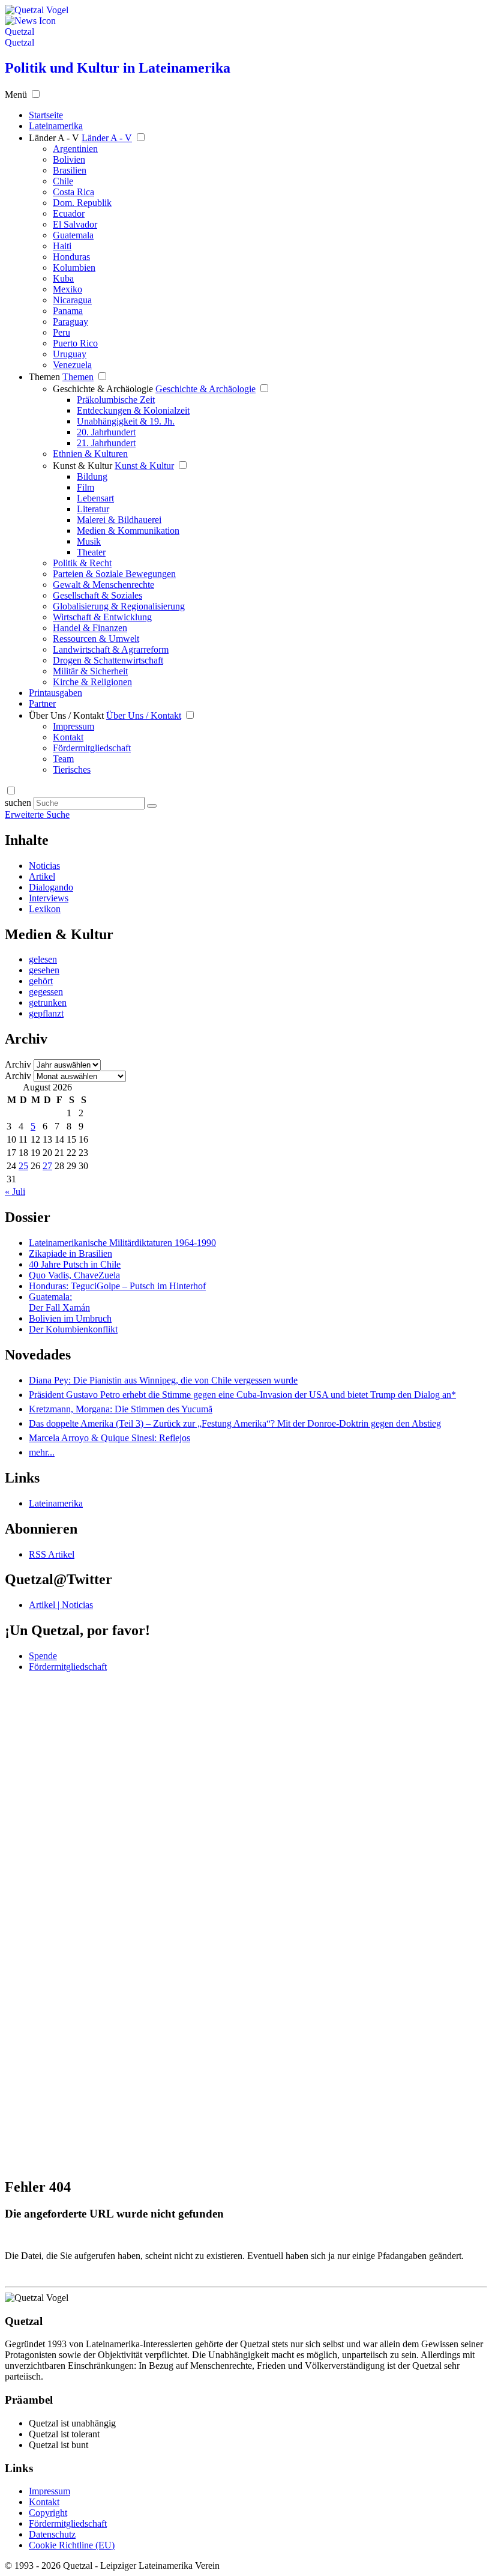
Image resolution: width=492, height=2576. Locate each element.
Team (63, 759)
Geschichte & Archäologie (103, 389)
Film (85, 487)
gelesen (43, 959)
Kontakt (68, 737)
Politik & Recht (82, 563)
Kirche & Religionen (92, 682)
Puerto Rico (75, 343)
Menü (16, 95)
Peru (61, 332)
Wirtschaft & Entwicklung (102, 617)
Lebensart (95, 498)
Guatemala (73, 235)
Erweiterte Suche (37, 815)
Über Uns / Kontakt (66, 715)
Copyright (48, 2513)
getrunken (48, 1002)
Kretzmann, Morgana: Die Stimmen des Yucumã (121, 1409)
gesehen (44, 970)
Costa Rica (73, 192)
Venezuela (72, 365)
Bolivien (69, 159)
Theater (91, 552)
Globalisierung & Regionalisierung (119, 606)
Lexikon (45, 909)
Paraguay (70, 322)
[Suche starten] (152, 806)
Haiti (62, 246)
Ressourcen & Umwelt (96, 639)
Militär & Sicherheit (90, 671)
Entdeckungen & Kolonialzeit (133, 410)
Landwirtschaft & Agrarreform (111, 649)
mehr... (42, 1452)
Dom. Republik (82, 203)
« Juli (15, 1192)
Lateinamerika (56, 1503)
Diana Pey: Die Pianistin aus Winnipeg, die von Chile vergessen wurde (163, 1380)
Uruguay (70, 354)
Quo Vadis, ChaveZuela (74, 1275)
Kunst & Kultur (82, 466)
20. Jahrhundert (106, 432)
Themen (44, 377)
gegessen (46, 992)
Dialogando (51, 887)
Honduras (71, 257)
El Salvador (75, 224)
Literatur (93, 509)
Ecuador (69, 213)
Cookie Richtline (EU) (72, 2545)
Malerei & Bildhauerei (119, 520)
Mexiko (67, 289)
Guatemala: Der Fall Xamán (59, 1302)
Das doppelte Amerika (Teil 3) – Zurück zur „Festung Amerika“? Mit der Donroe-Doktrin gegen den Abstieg (235, 1423)
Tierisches (72, 769)
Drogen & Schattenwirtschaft (108, 660)
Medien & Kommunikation (128, 531)
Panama (68, 311)
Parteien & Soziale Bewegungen (114, 574)
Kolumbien (74, 268)
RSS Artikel (52, 1554)
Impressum (73, 726)
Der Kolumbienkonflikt (73, 1329)
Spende (43, 1656)
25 (23, 1166)
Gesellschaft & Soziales (97, 595)
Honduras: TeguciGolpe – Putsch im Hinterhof (117, 1286)
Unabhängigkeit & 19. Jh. (126, 421)
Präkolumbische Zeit (116, 400)
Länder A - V (54, 138)
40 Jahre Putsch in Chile (75, 1264)
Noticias (44, 866)
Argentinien (75, 149)
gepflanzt (46, 1013)
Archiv (18, 1064)
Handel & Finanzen (90, 628)
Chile (63, 181)
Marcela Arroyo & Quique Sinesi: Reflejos (109, 1438)
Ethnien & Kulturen (90, 454)
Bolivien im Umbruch (70, 1318)
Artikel (42, 876)
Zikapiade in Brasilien (70, 1253)
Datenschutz (52, 2534)
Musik (89, 541)
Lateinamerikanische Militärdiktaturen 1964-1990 (122, 1243)
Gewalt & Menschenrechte (103, 585)
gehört (41, 981)
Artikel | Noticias (61, 1605)
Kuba (63, 278)
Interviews (49, 898)
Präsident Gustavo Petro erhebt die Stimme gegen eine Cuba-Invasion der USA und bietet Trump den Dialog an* (242, 1395)
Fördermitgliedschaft (92, 748)
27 (47, 1166)
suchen (18, 803)
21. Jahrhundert (106, 443)
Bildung (92, 476)
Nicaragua (72, 300)
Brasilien (70, 170)
